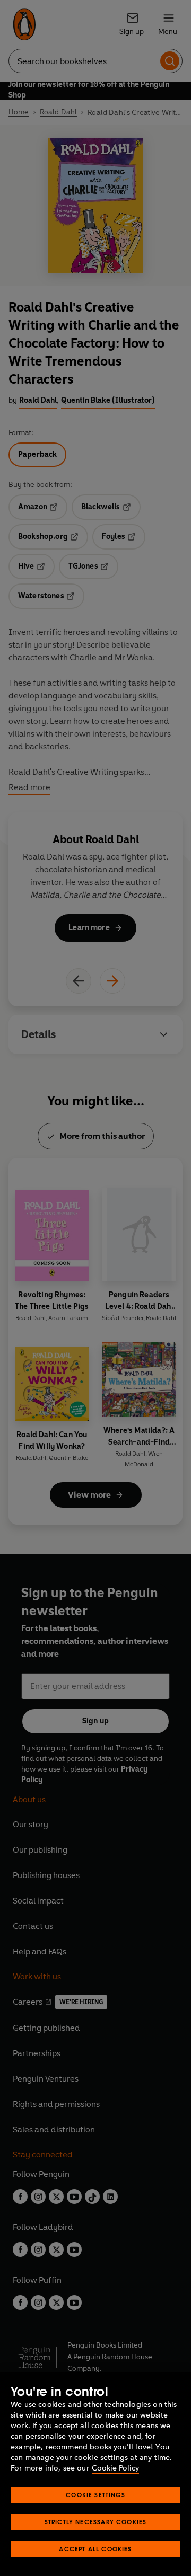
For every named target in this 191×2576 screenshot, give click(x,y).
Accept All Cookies (95, 2549)
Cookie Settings (95, 2495)
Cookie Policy (115, 2468)
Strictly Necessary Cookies (96, 2522)
